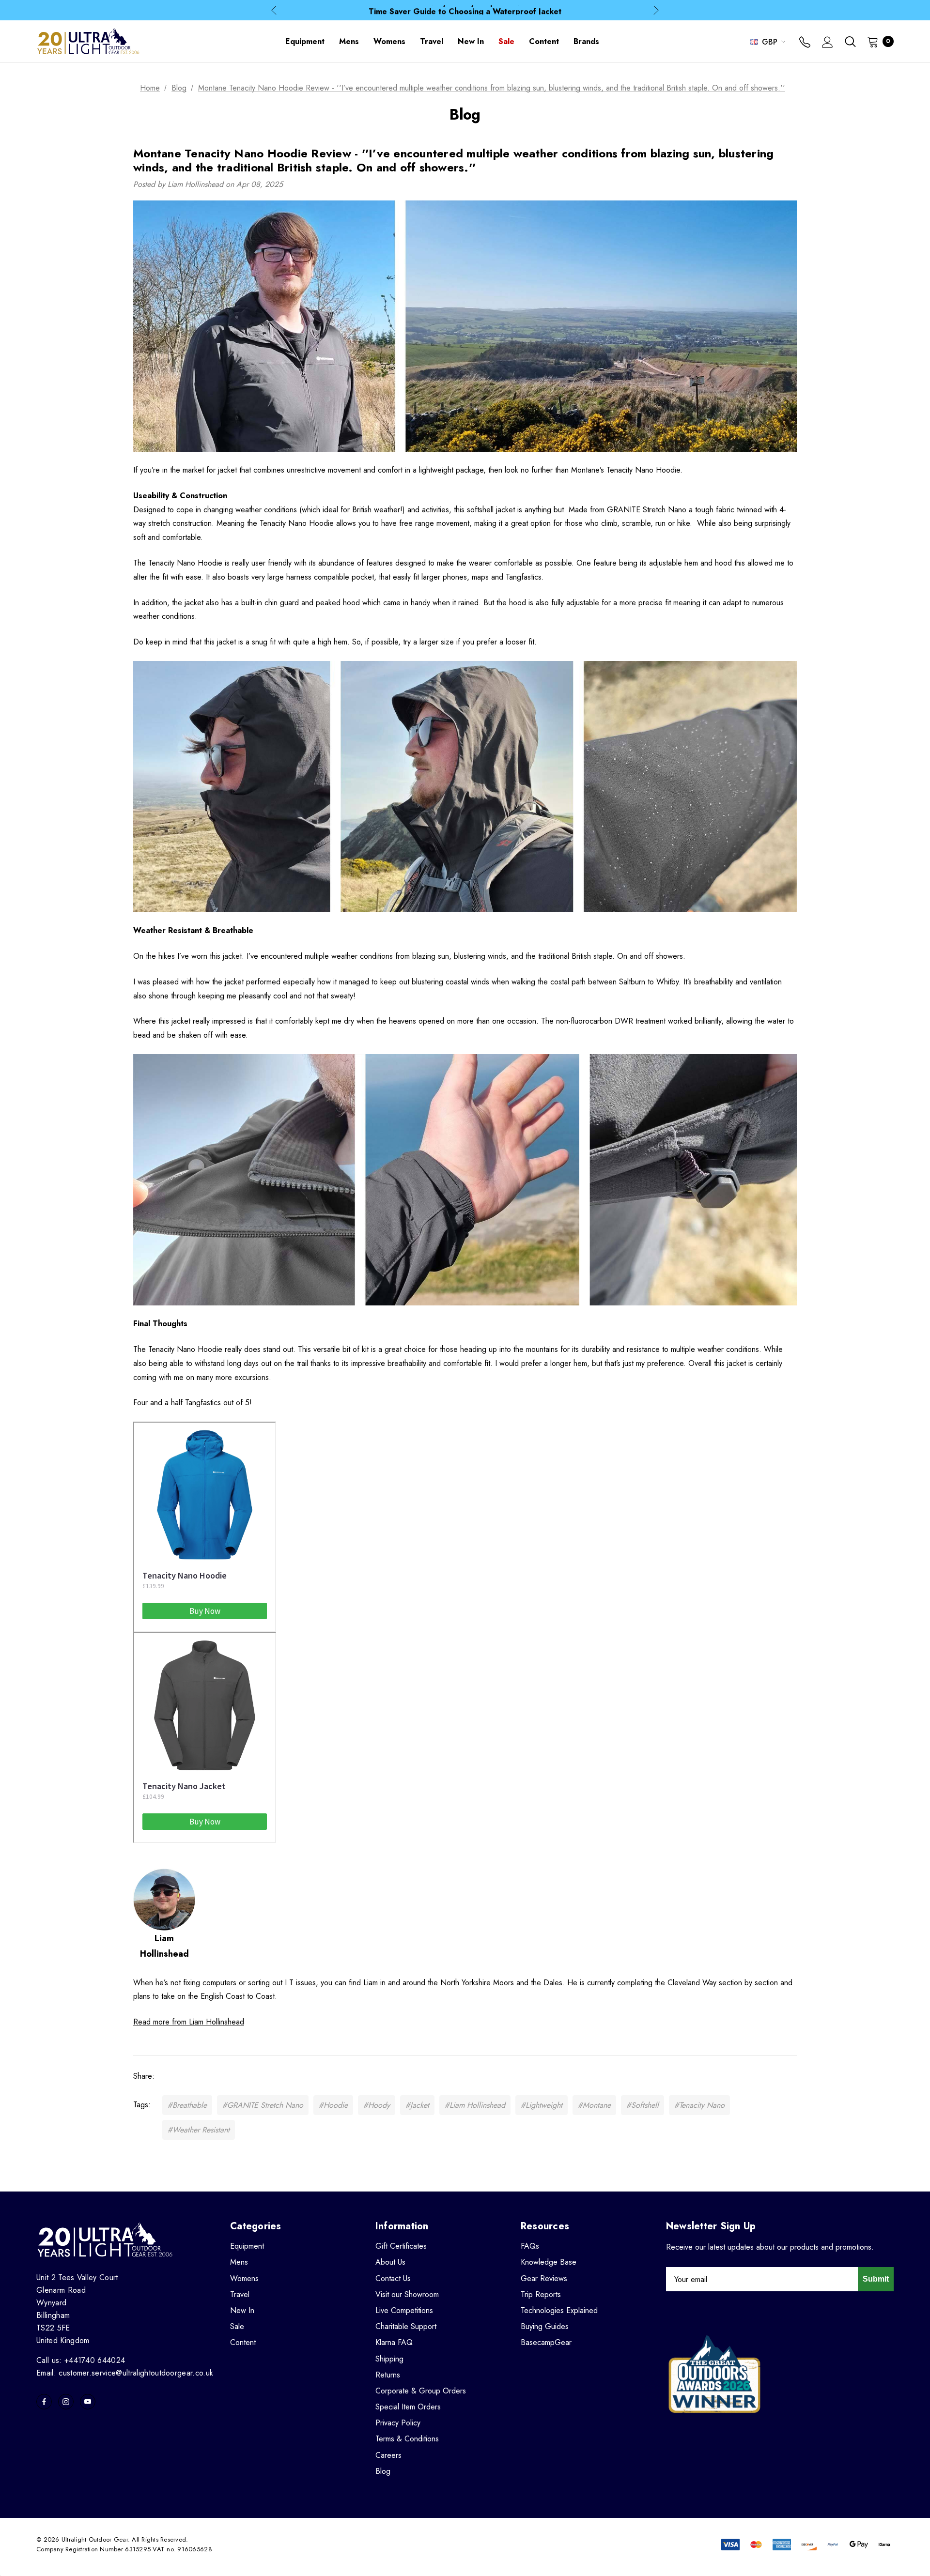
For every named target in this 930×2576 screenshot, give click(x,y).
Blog (383, 2471)
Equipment (247, 2246)
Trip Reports (541, 2294)
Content (243, 2342)
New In (242, 2310)
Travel (240, 2294)
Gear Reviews (544, 2278)
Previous (274, 10)
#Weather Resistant (199, 2130)
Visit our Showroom (407, 2294)
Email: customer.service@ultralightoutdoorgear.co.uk (125, 2373)
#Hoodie (333, 2105)
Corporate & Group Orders (421, 2391)
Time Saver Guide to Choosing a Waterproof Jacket (465, 10)
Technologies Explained (559, 2310)
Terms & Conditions (407, 2439)
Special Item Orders (408, 2407)
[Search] (850, 42)
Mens (239, 2262)
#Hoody (377, 2105)
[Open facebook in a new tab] (44, 2402)
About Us (390, 2262)
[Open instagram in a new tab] (66, 2402)
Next (656, 10)
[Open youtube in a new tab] (88, 2402)
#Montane (594, 2105)
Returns (388, 2375)
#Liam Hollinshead (475, 2105)
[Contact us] (805, 43)
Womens (244, 2278)
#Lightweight (542, 2105)
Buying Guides (545, 2326)
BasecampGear (546, 2342)
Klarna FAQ (394, 2342)
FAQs (530, 2246)
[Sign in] (828, 43)
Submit (876, 2279)
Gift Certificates (401, 2246)
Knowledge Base (549, 2262)
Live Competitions (404, 2310)
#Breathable (187, 2105)
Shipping (389, 2359)
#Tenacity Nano (699, 2105)
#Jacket (417, 2105)
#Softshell (643, 2105)
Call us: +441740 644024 (81, 2360)
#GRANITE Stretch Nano (263, 2105)
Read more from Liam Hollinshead (189, 2022)
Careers (388, 2455)
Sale (237, 2326)
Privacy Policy (398, 2423)
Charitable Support (406, 2326)
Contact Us (393, 2278)
